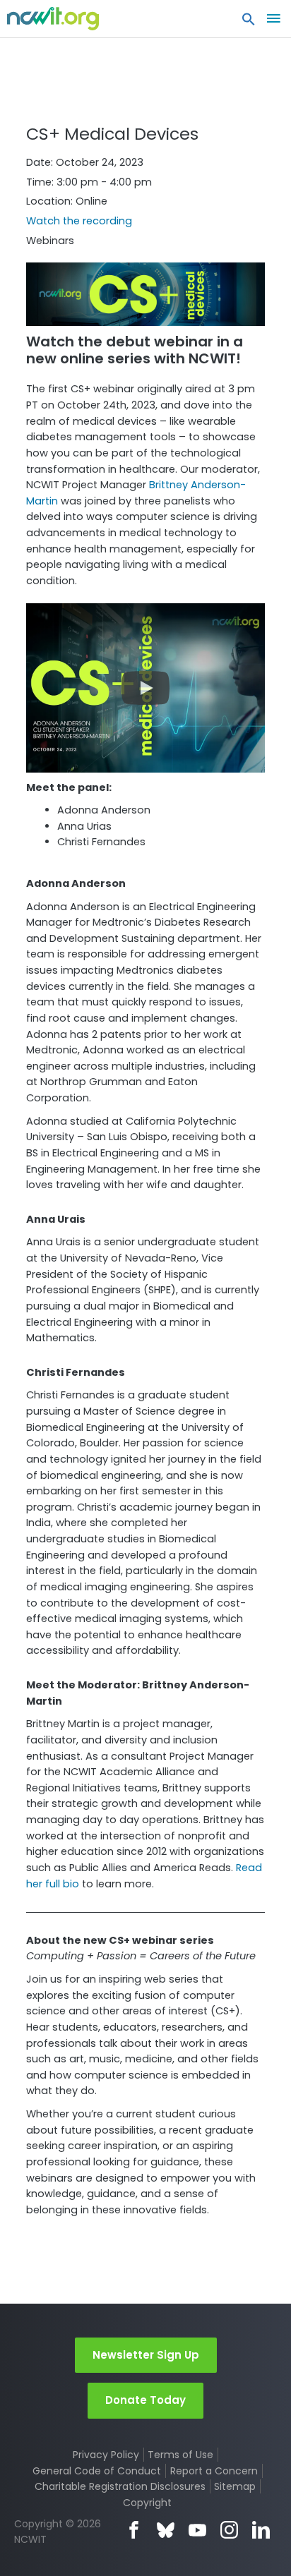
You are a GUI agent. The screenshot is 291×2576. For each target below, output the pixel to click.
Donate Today (145, 2400)
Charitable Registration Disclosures (120, 2486)
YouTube (197, 2530)
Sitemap (235, 2486)
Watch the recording (79, 221)
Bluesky (166, 2530)
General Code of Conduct (97, 2471)
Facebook (134, 2530)
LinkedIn (261, 2530)
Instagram (229, 2530)
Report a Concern (214, 2471)
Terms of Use (180, 2455)
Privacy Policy (106, 2455)
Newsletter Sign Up (146, 2355)
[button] (249, 23)
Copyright (147, 2503)
